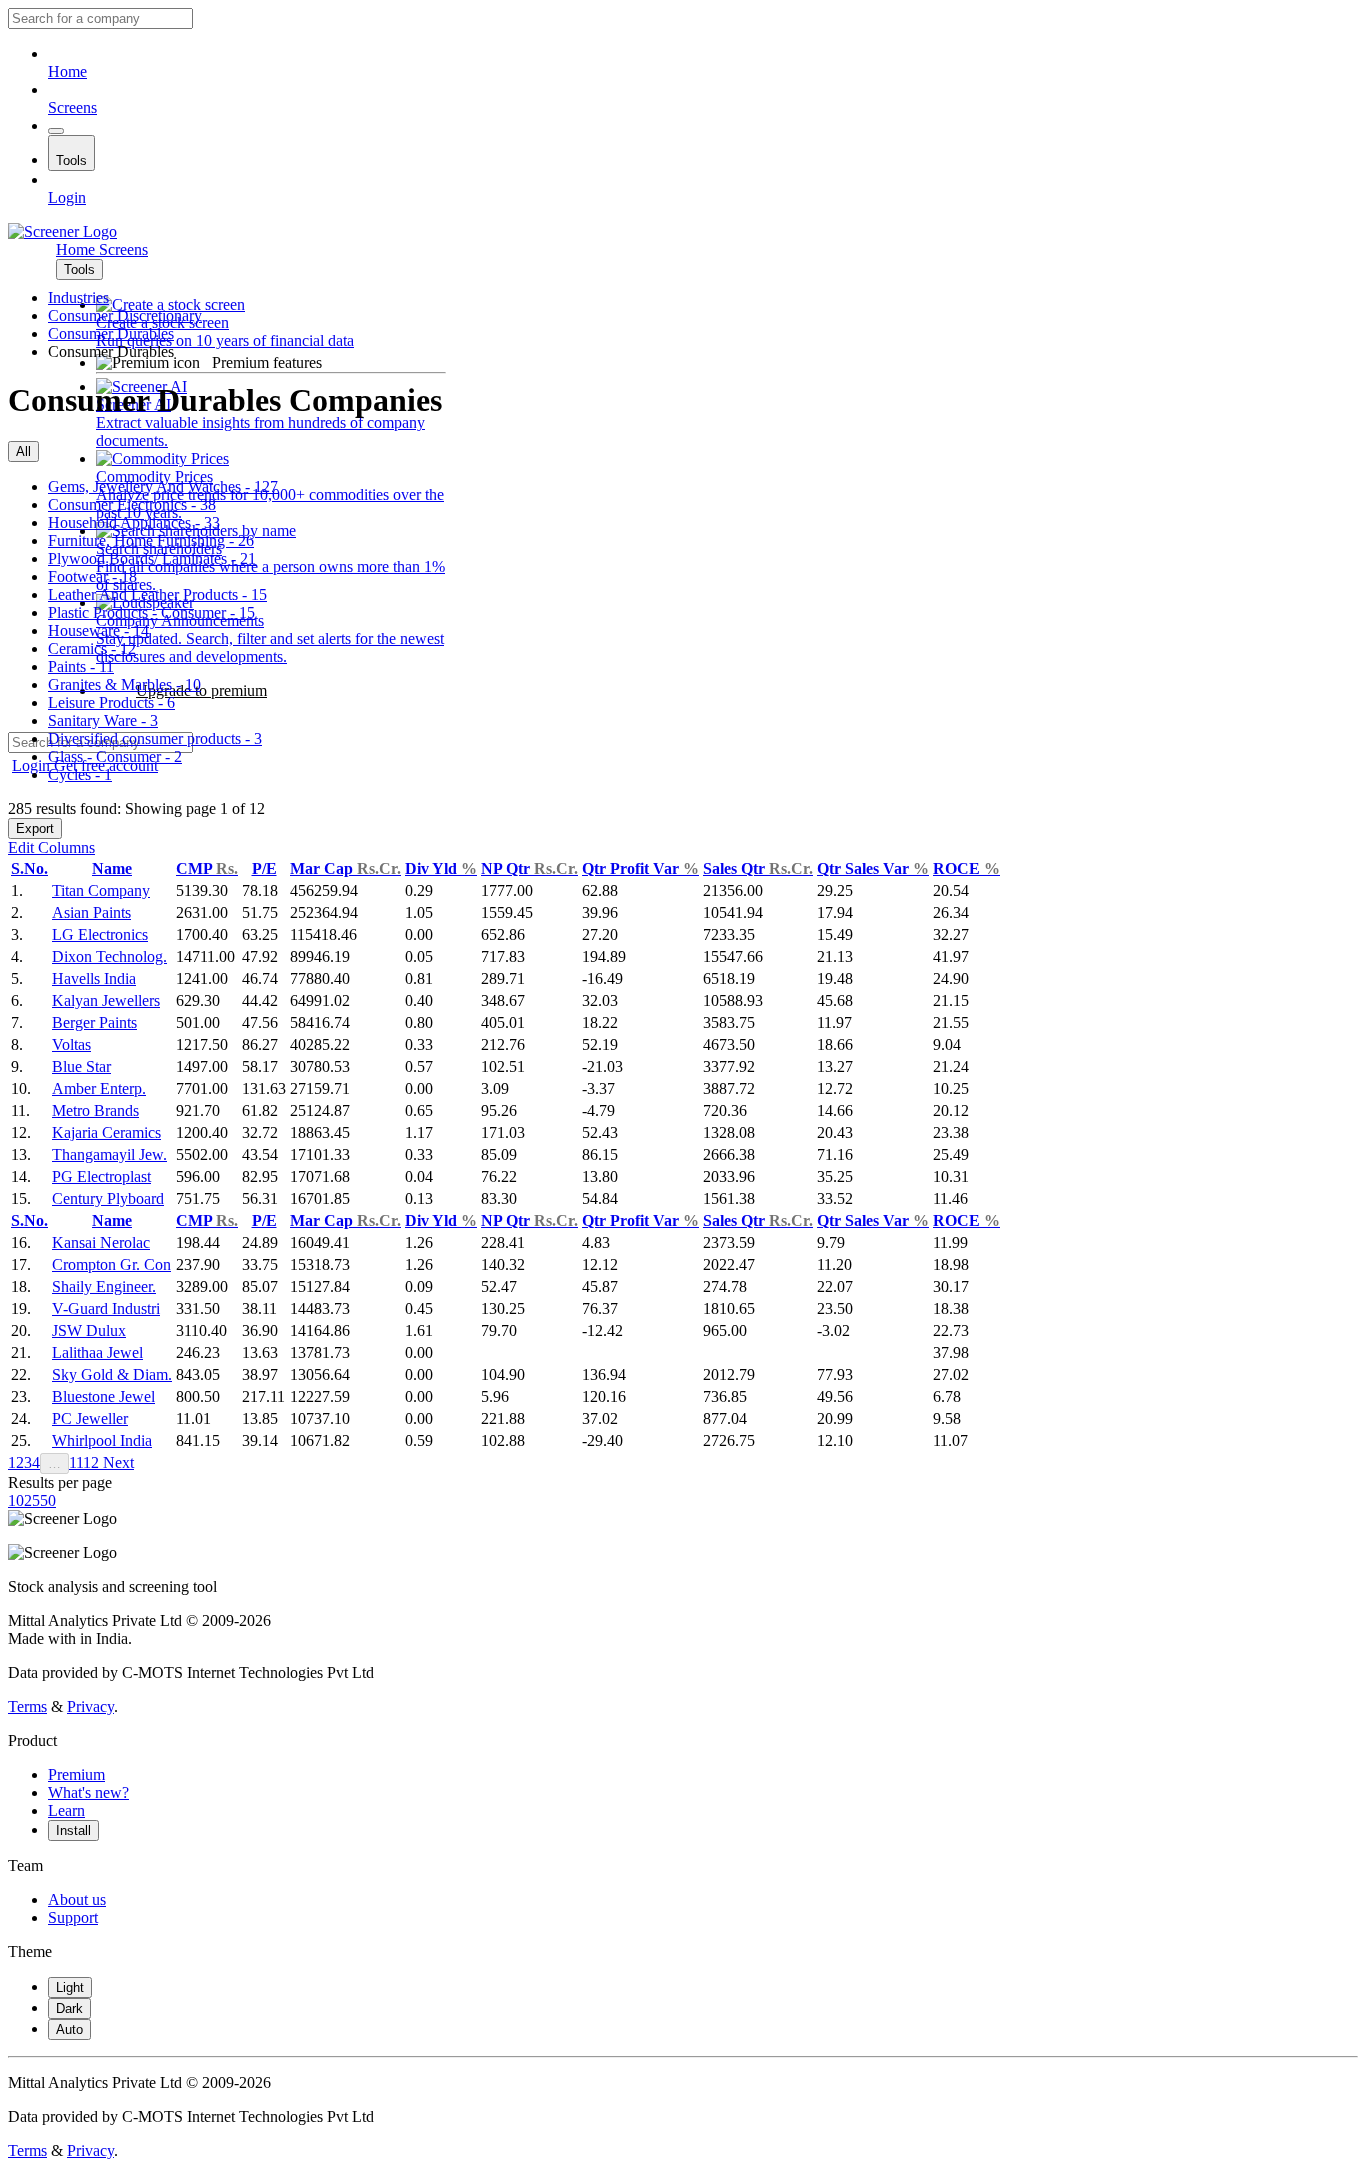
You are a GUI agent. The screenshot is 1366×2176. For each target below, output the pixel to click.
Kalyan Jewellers (106, 1000)
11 (76, 1462)
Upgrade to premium (201, 690)
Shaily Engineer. (104, 1286)
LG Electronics (100, 934)
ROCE (966, 868)
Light (70, 1987)
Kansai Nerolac (101, 1242)
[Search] (56, 131)
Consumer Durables (111, 333)
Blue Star (81, 1066)
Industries (78, 297)
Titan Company (101, 890)
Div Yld (441, 868)
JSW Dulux (89, 1330)
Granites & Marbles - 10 (124, 684)
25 (32, 1500)
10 (16, 1500)
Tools (71, 160)
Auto (69, 2029)
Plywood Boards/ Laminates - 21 (152, 558)
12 (91, 1462)
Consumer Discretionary (125, 315)
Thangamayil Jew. (109, 1154)
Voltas (71, 1044)
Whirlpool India (102, 1440)
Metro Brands (95, 1110)
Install (73, 1830)
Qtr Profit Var (640, 868)
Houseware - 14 (98, 630)
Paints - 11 (81, 666)
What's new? (88, 1792)
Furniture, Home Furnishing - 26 (151, 540)
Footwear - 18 (92, 576)
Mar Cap (345, 868)
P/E (264, 868)
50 (48, 1500)
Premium (76, 1774)
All (23, 451)
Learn (66, 1810)
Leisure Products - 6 (111, 702)
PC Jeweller (90, 1418)
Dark (69, 2008)
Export (35, 828)
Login (67, 197)
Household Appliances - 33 (134, 522)
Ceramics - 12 (92, 648)
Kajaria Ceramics (106, 1132)
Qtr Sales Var (873, 868)
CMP (207, 868)
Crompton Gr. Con (111, 1264)
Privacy (90, 1706)
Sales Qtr (758, 868)
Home (67, 71)
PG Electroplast (101, 1176)
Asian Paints (91, 912)
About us (77, 1899)
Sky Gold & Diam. (112, 1374)
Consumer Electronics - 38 (132, 504)
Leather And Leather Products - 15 (157, 594)
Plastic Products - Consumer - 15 (151, 612)
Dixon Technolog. (109, 956)
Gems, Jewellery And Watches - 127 (163, 486)
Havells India (94, 978)
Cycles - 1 (80, 774)
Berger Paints (94, 1022)
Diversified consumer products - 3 (155, 738)
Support (73, 1917)
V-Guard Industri (106, 1308)
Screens (72, 107)
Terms (27, 1706)
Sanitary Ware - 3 (103, 720)
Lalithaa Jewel (97, 1352)
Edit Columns (51, 847)
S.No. (29, 868)
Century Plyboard (108, 1198)
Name (112, 868)
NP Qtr (529, 868)
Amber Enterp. (99, 1088)
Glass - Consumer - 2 (115, 756)
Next (116, 1462)
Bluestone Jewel (103, 1396)
